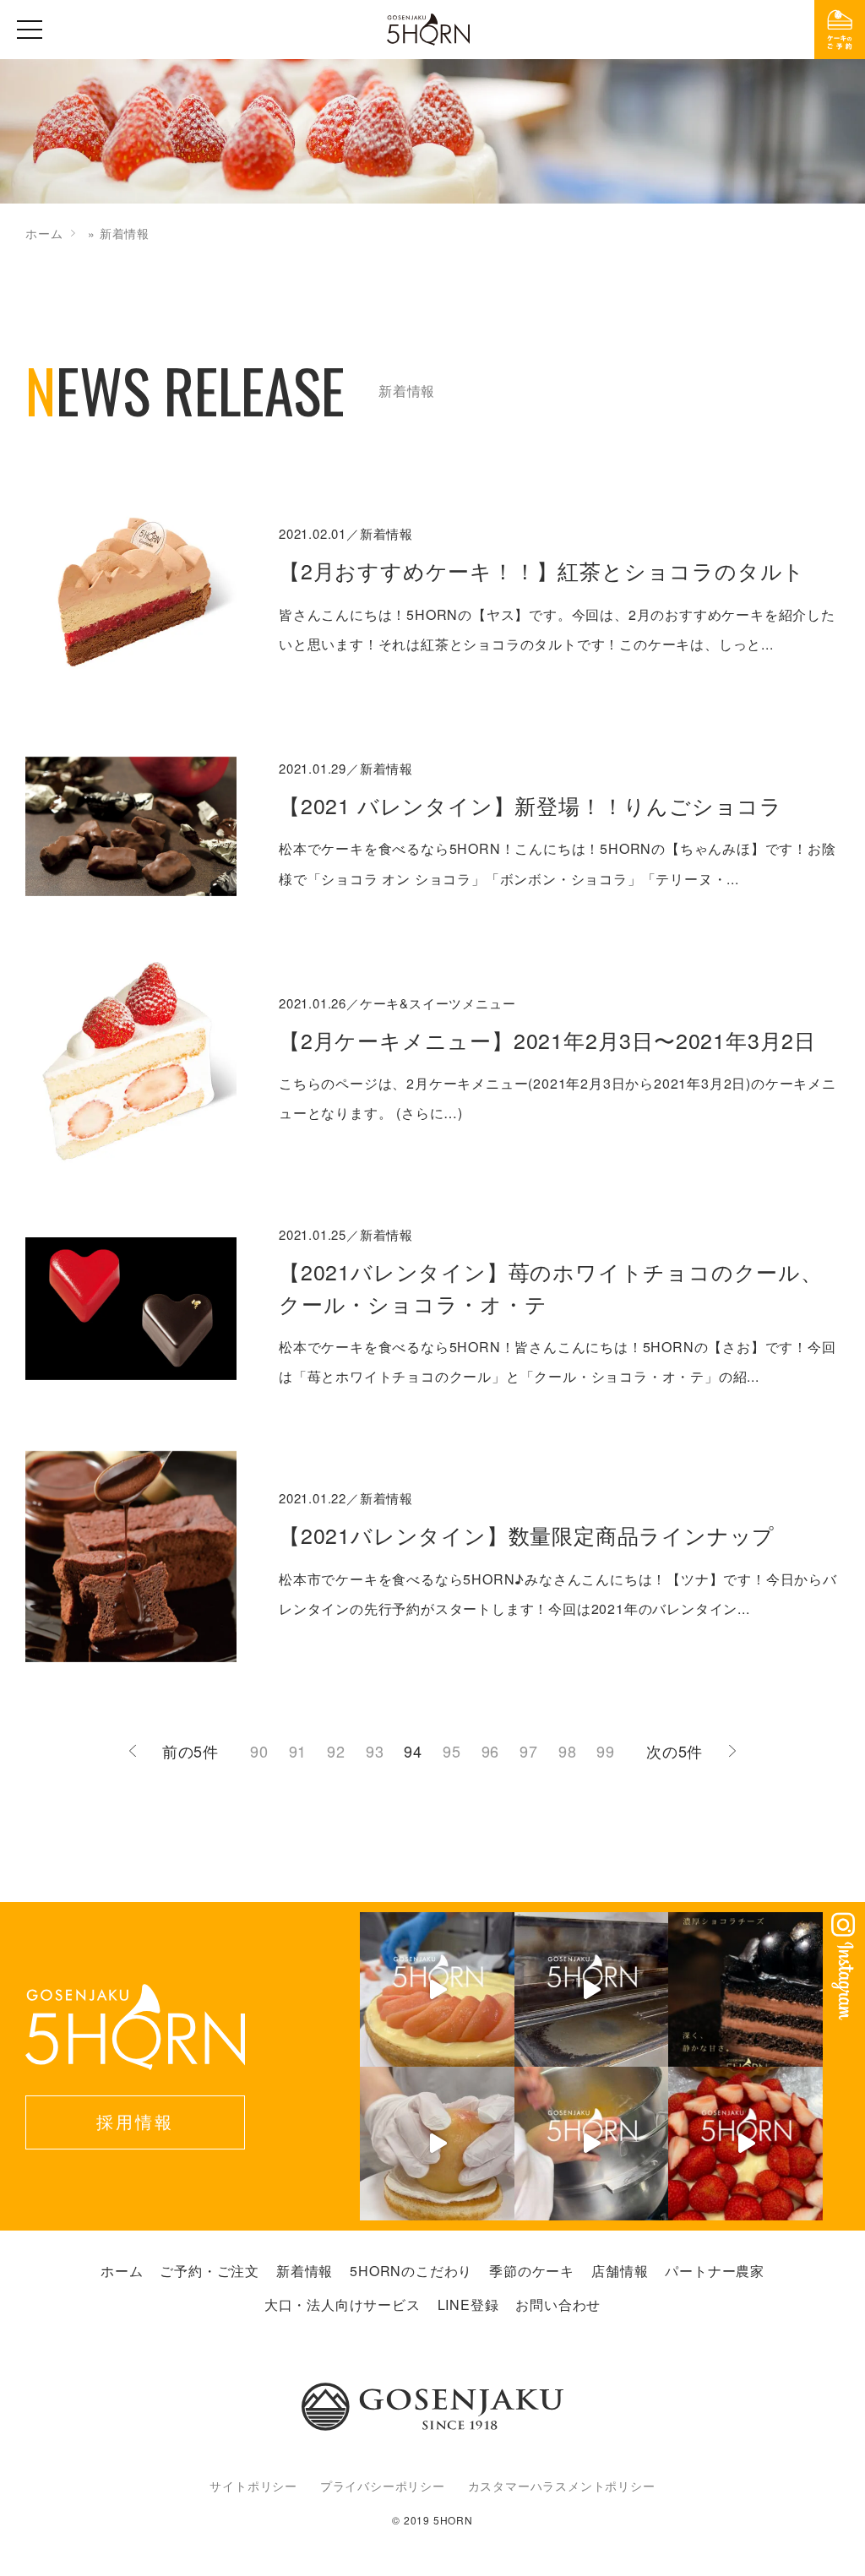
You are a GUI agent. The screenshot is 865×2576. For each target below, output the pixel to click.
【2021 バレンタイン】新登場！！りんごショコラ (530, 805)
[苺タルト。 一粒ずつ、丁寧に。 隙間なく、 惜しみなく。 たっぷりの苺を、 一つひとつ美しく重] (745, 2144)
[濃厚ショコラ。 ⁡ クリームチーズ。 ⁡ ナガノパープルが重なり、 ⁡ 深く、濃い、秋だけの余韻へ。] (745, 1989)
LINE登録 (468, 2304)
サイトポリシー (253, 2486)
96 (491, 1751)
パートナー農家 (715, 2271)
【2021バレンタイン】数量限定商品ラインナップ (527, 1535)
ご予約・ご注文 (209, 2271)
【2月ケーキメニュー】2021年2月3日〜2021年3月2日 (547, 1040)
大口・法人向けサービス (343, 2304)
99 (606, 1751)
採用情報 (135, 2121)
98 (568, 1751)
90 (259, 1751)
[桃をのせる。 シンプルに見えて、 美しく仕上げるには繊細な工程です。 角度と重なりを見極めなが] (437, 1989)
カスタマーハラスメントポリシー (562, 2486)
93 (375, 1751)
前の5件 (190, 1751)
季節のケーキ (532, 2271)
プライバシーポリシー (383, 2486)
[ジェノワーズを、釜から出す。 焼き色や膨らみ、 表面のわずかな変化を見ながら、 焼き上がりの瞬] (592, 1989)
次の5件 (675, 1751)
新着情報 (305, 2271)
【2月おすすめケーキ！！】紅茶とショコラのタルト (542, 570)
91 (298, 1751)
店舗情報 (620, 2271)
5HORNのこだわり (411, 2271)
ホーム (44, 233)
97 (529, 1751)
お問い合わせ (558, 2304)
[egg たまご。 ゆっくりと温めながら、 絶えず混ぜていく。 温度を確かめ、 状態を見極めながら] (592, 2144)
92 (336, 1751)
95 (452, 1751)
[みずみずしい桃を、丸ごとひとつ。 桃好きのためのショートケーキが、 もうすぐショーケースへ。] (437, 2144)
